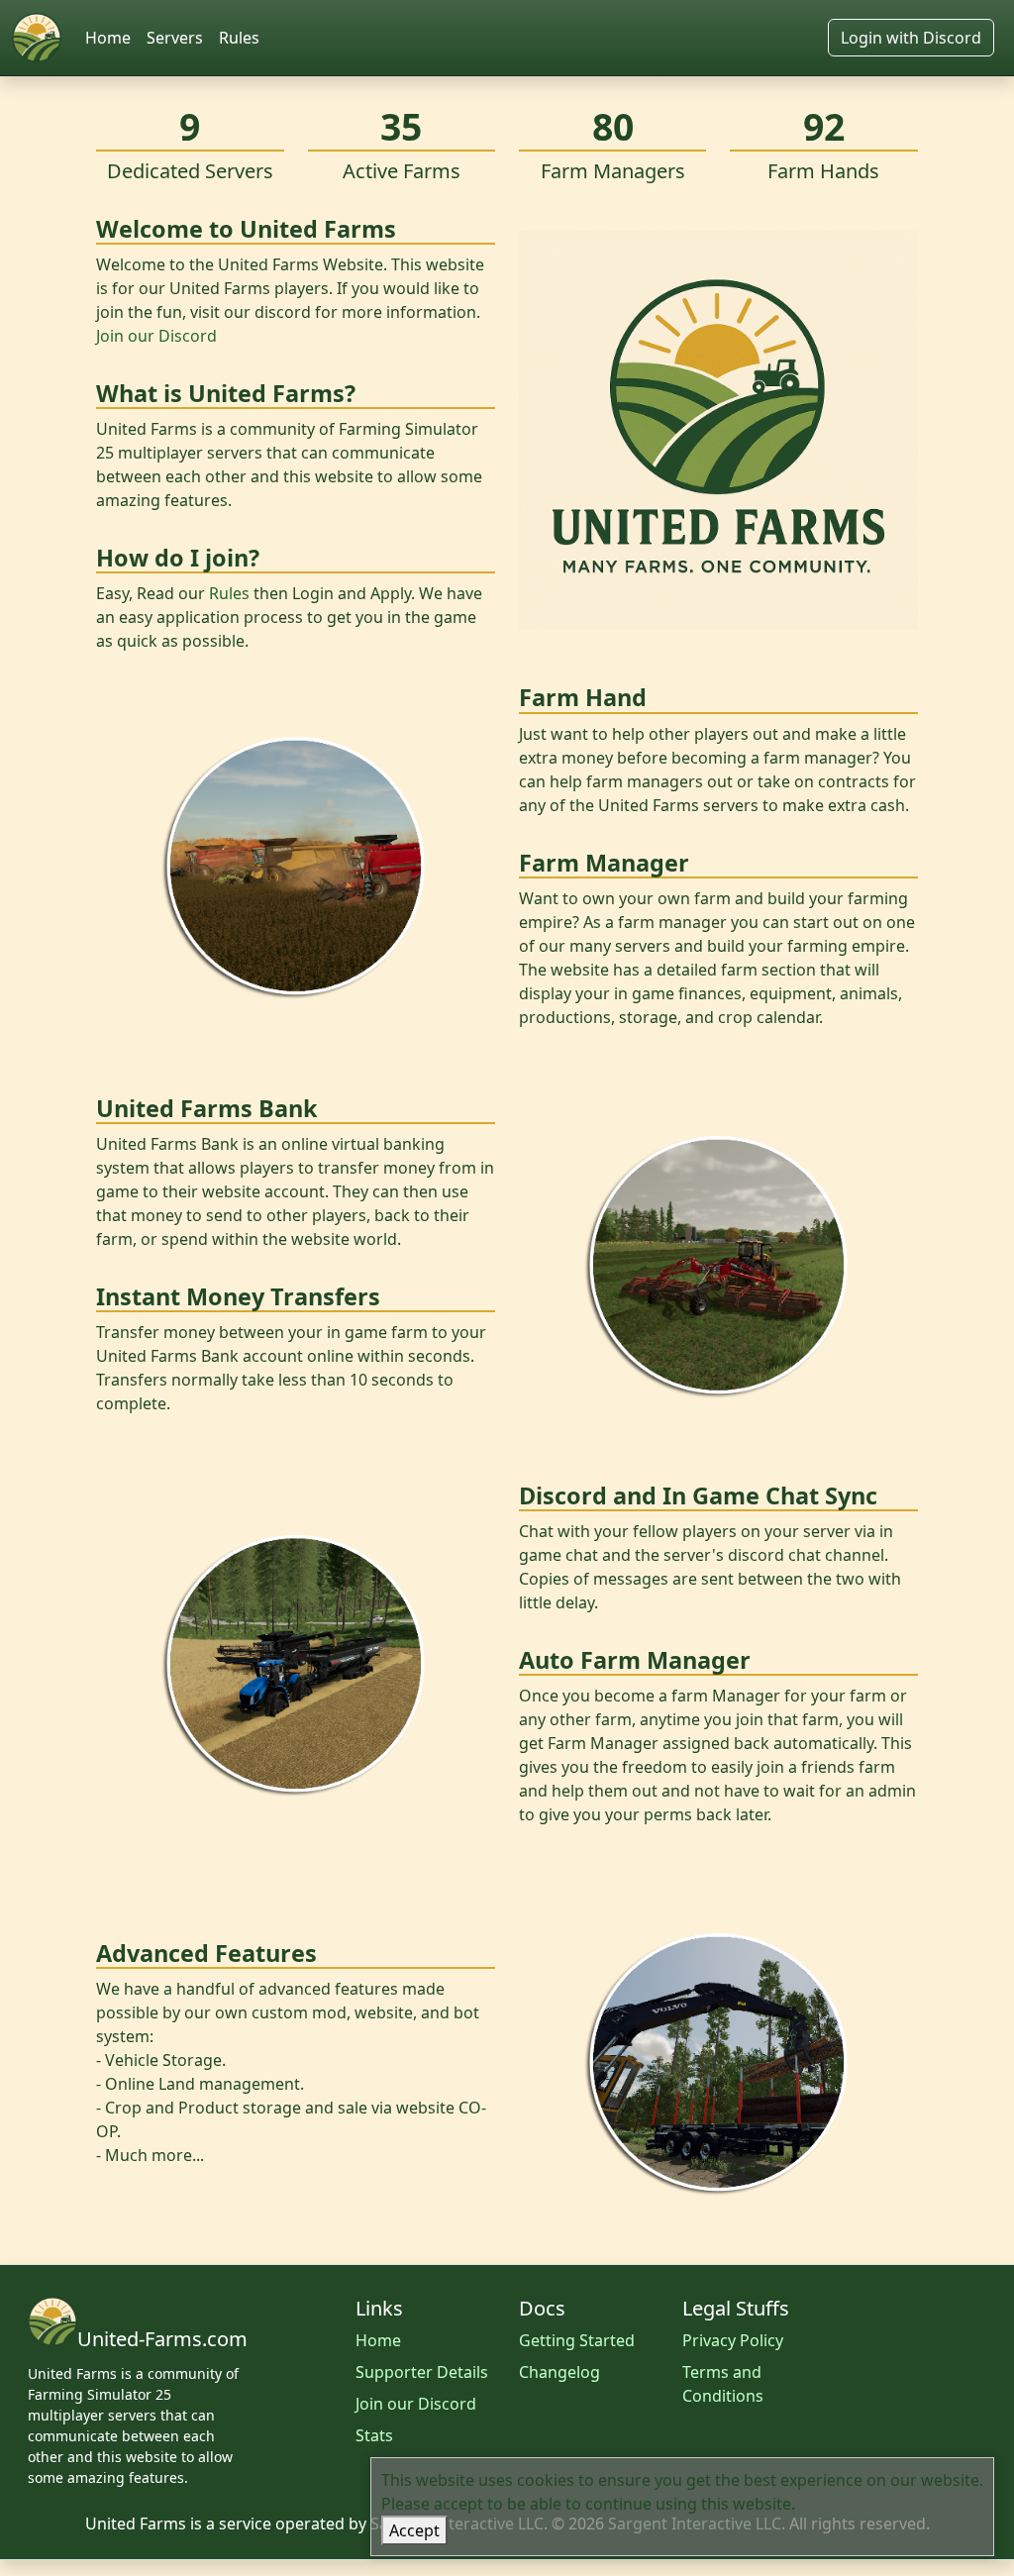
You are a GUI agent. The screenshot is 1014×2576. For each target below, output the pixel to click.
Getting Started (577, 2340)
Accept (414, 2530)
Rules (239, 38)
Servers (175, 38)
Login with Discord (911, 38)
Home (108, 38)
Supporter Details (422, 2372)
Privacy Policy (733, 2340)
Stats (374, 2435)
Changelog (559, 2372)
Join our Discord (156, 336)
